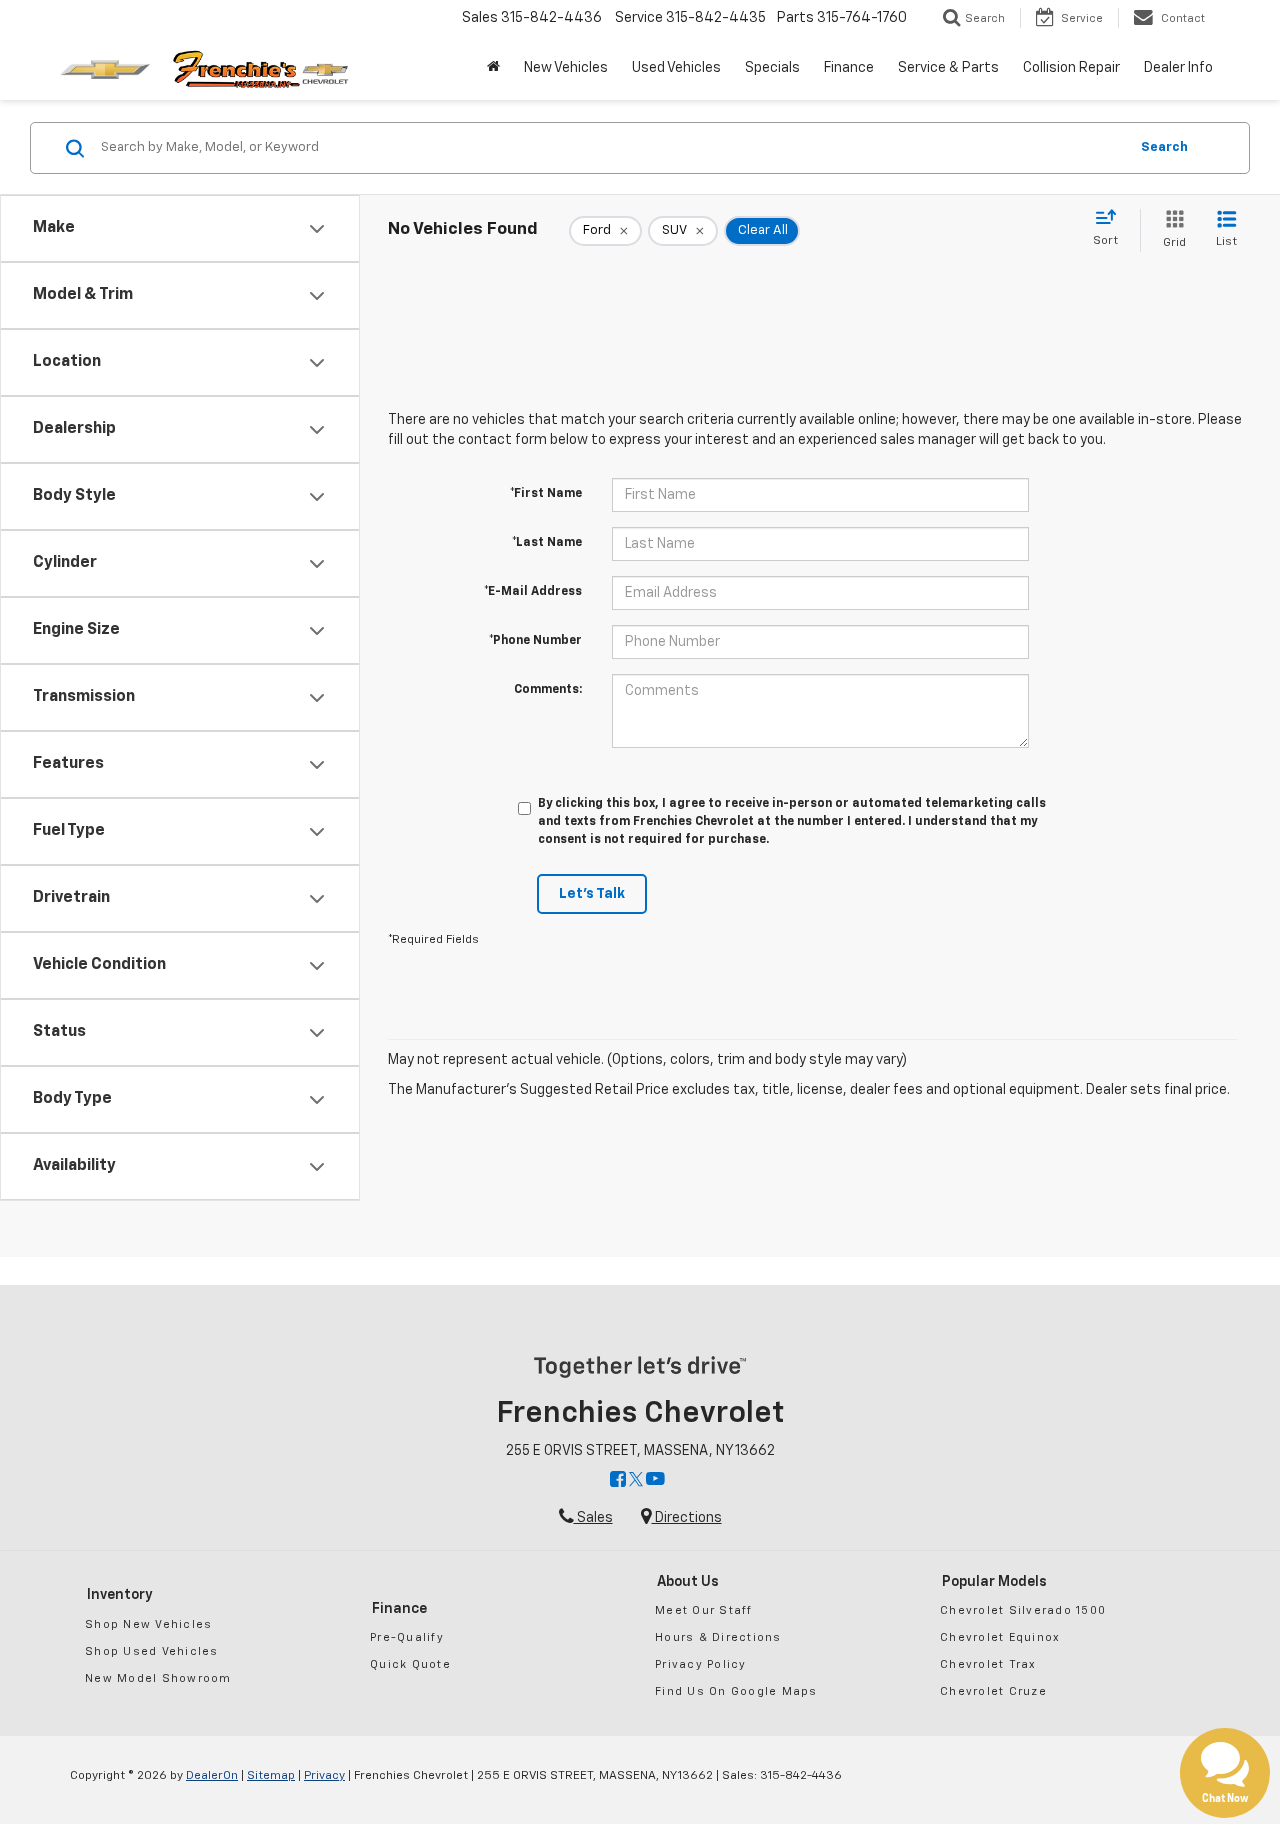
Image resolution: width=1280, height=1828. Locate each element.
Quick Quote (410, 1664)
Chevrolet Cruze (993, 1691)
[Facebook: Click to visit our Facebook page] (618, 1481)
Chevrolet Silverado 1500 (1023, 1610)
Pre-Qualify (407, 1637)
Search (1164, 147)
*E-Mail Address (533, 592)
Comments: (548, 690)
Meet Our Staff (704, 1610)
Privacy (324, 1776)
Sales (593, 1518)
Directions (687, 1518)
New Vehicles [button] (566, 68)
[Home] (493, 68)
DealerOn (212, 1776)
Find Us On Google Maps (736, 1691)
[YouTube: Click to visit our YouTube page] (655, 1481)
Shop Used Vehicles (152, 1651)
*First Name (546, 494)
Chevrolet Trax (988, 1664)
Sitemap (271, 1776)
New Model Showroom (158, 1678)
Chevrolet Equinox (1000, 1637)
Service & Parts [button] (948, 68)
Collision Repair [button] (1071, 68)
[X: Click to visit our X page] (636, 1481)
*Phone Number (535, 641)
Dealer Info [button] (1178, 68)
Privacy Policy (701, 1664)
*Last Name (547, 543)
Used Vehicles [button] (676, 68)
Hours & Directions (718, 1637)
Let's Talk (592, 894)
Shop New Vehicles (148, 1624)
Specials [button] (772, 68)
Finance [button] (849, 68)
